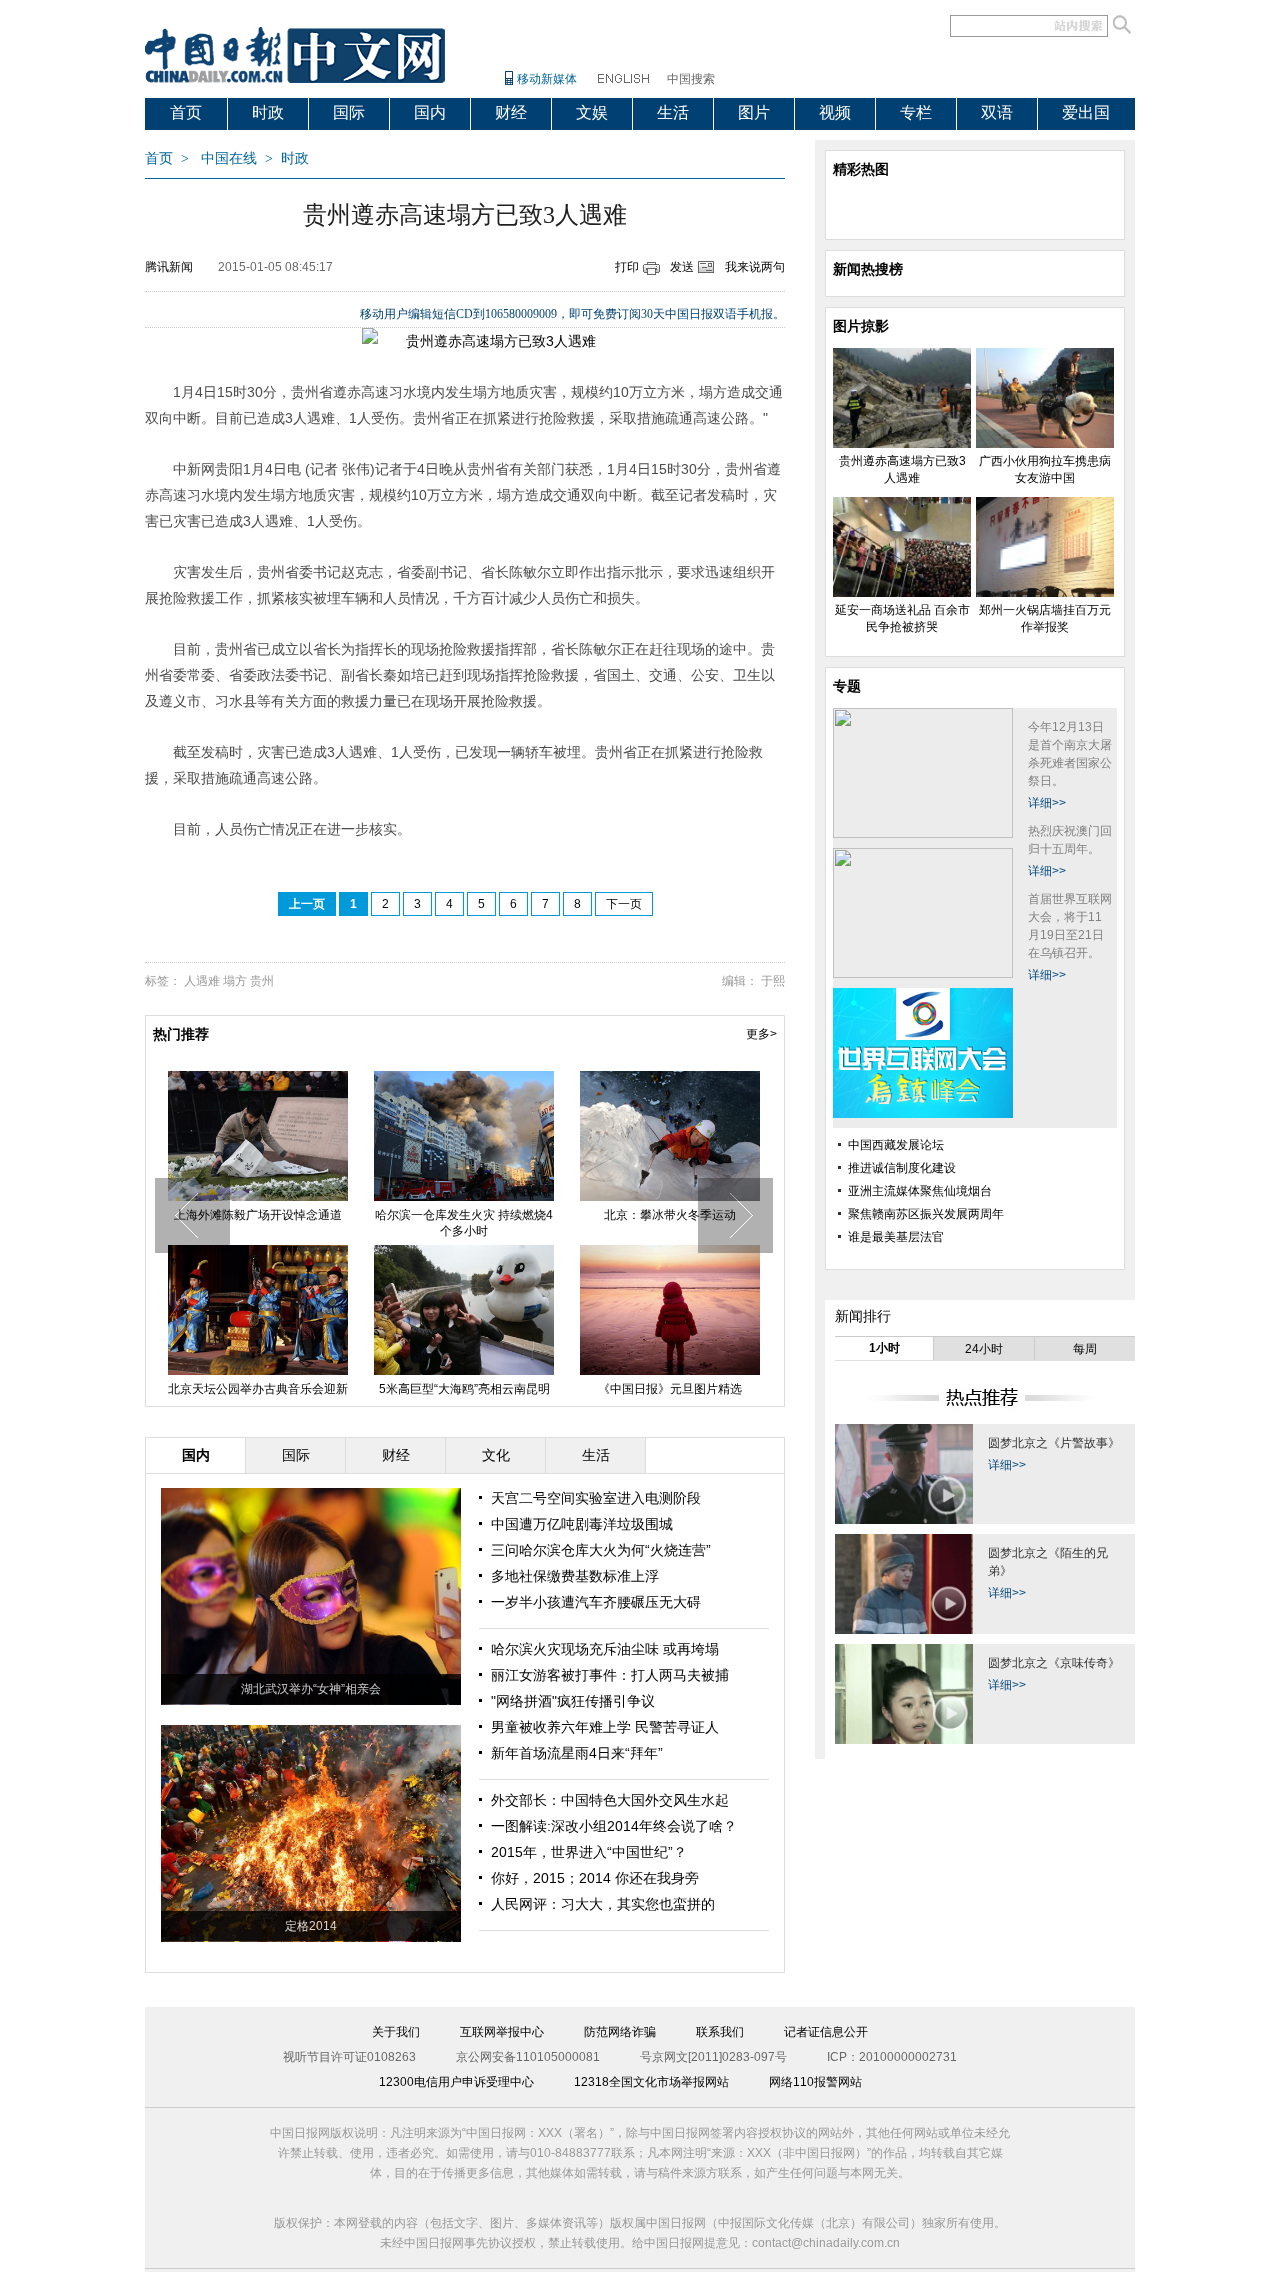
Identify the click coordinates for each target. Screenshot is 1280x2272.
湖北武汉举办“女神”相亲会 (311, 1689)
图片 (754, 112)
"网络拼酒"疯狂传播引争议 (573, 1701)
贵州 (262, 981)
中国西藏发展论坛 (896, 1145)
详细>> (1047, 803)
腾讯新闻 (169, 267)
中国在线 (229, 158)
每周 (1085, 1349)
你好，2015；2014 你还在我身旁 (595, 1878)
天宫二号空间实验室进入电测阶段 (596, 1498)
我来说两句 (755, 267)
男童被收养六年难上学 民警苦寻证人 (605, 1727)
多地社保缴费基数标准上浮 (575, 1576)
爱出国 (1086, 112)
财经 (511, 112)
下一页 (624, 904)
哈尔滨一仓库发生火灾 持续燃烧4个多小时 (464, 1223)
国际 (349, 112)
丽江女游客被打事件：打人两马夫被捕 (610, 1675)
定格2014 (311, 1926)
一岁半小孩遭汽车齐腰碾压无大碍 (596, 1602)
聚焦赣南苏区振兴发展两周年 (926, 1214)
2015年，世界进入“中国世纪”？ (589, 1852)
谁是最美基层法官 (896, 1237)
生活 (673, 112)
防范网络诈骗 (620, 2032)
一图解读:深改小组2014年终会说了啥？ (614, 1826)
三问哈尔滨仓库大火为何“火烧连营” (601, 1550)
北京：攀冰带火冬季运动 (670, 1215)
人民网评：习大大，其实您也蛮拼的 (603, 1904)
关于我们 (396, 2032)
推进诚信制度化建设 (902, 1168)
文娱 (592, 112)
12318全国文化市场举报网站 (651, 2082)
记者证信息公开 (826, 2032)
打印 (627, 267)
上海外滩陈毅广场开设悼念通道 (258, 1215)
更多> (761, 1034)
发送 (682, 267)
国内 (430, 112)
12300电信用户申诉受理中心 (456, 2082)
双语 (997, 112)
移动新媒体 (547, 79)
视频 (835, 112)
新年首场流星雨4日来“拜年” (577, 1753)
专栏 (916, 112)
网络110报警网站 (815, 2082)
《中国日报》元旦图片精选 (670, 1389)
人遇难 (202, 981)
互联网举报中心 (502, 2032)
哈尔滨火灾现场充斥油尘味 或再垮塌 (605, 1649)
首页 (186, 112)
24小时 (984, 1349)
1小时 (884, 1348)
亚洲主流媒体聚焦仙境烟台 (920, 1191)
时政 (268, 112)
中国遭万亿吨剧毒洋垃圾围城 (582, 1524)
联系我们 (720, 2032)
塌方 (235, 981)
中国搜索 (691, 79)
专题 (847, 686)
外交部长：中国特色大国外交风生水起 (610, 1800)
